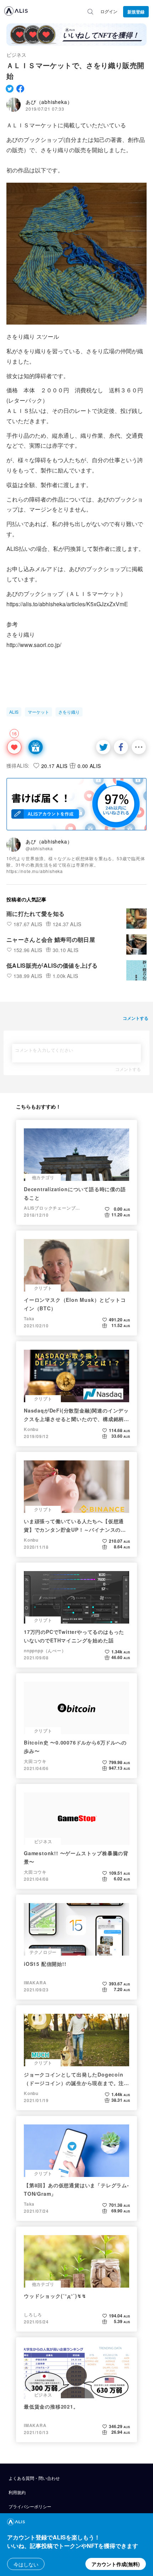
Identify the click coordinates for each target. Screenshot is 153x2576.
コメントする (128, 1069)
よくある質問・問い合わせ (34, 2478)
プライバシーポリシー (30, 2506)
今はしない (26, 2564)
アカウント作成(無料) (116, 2564)
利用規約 (17, 2492)
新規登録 (136, 12)
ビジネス (16, 55)
